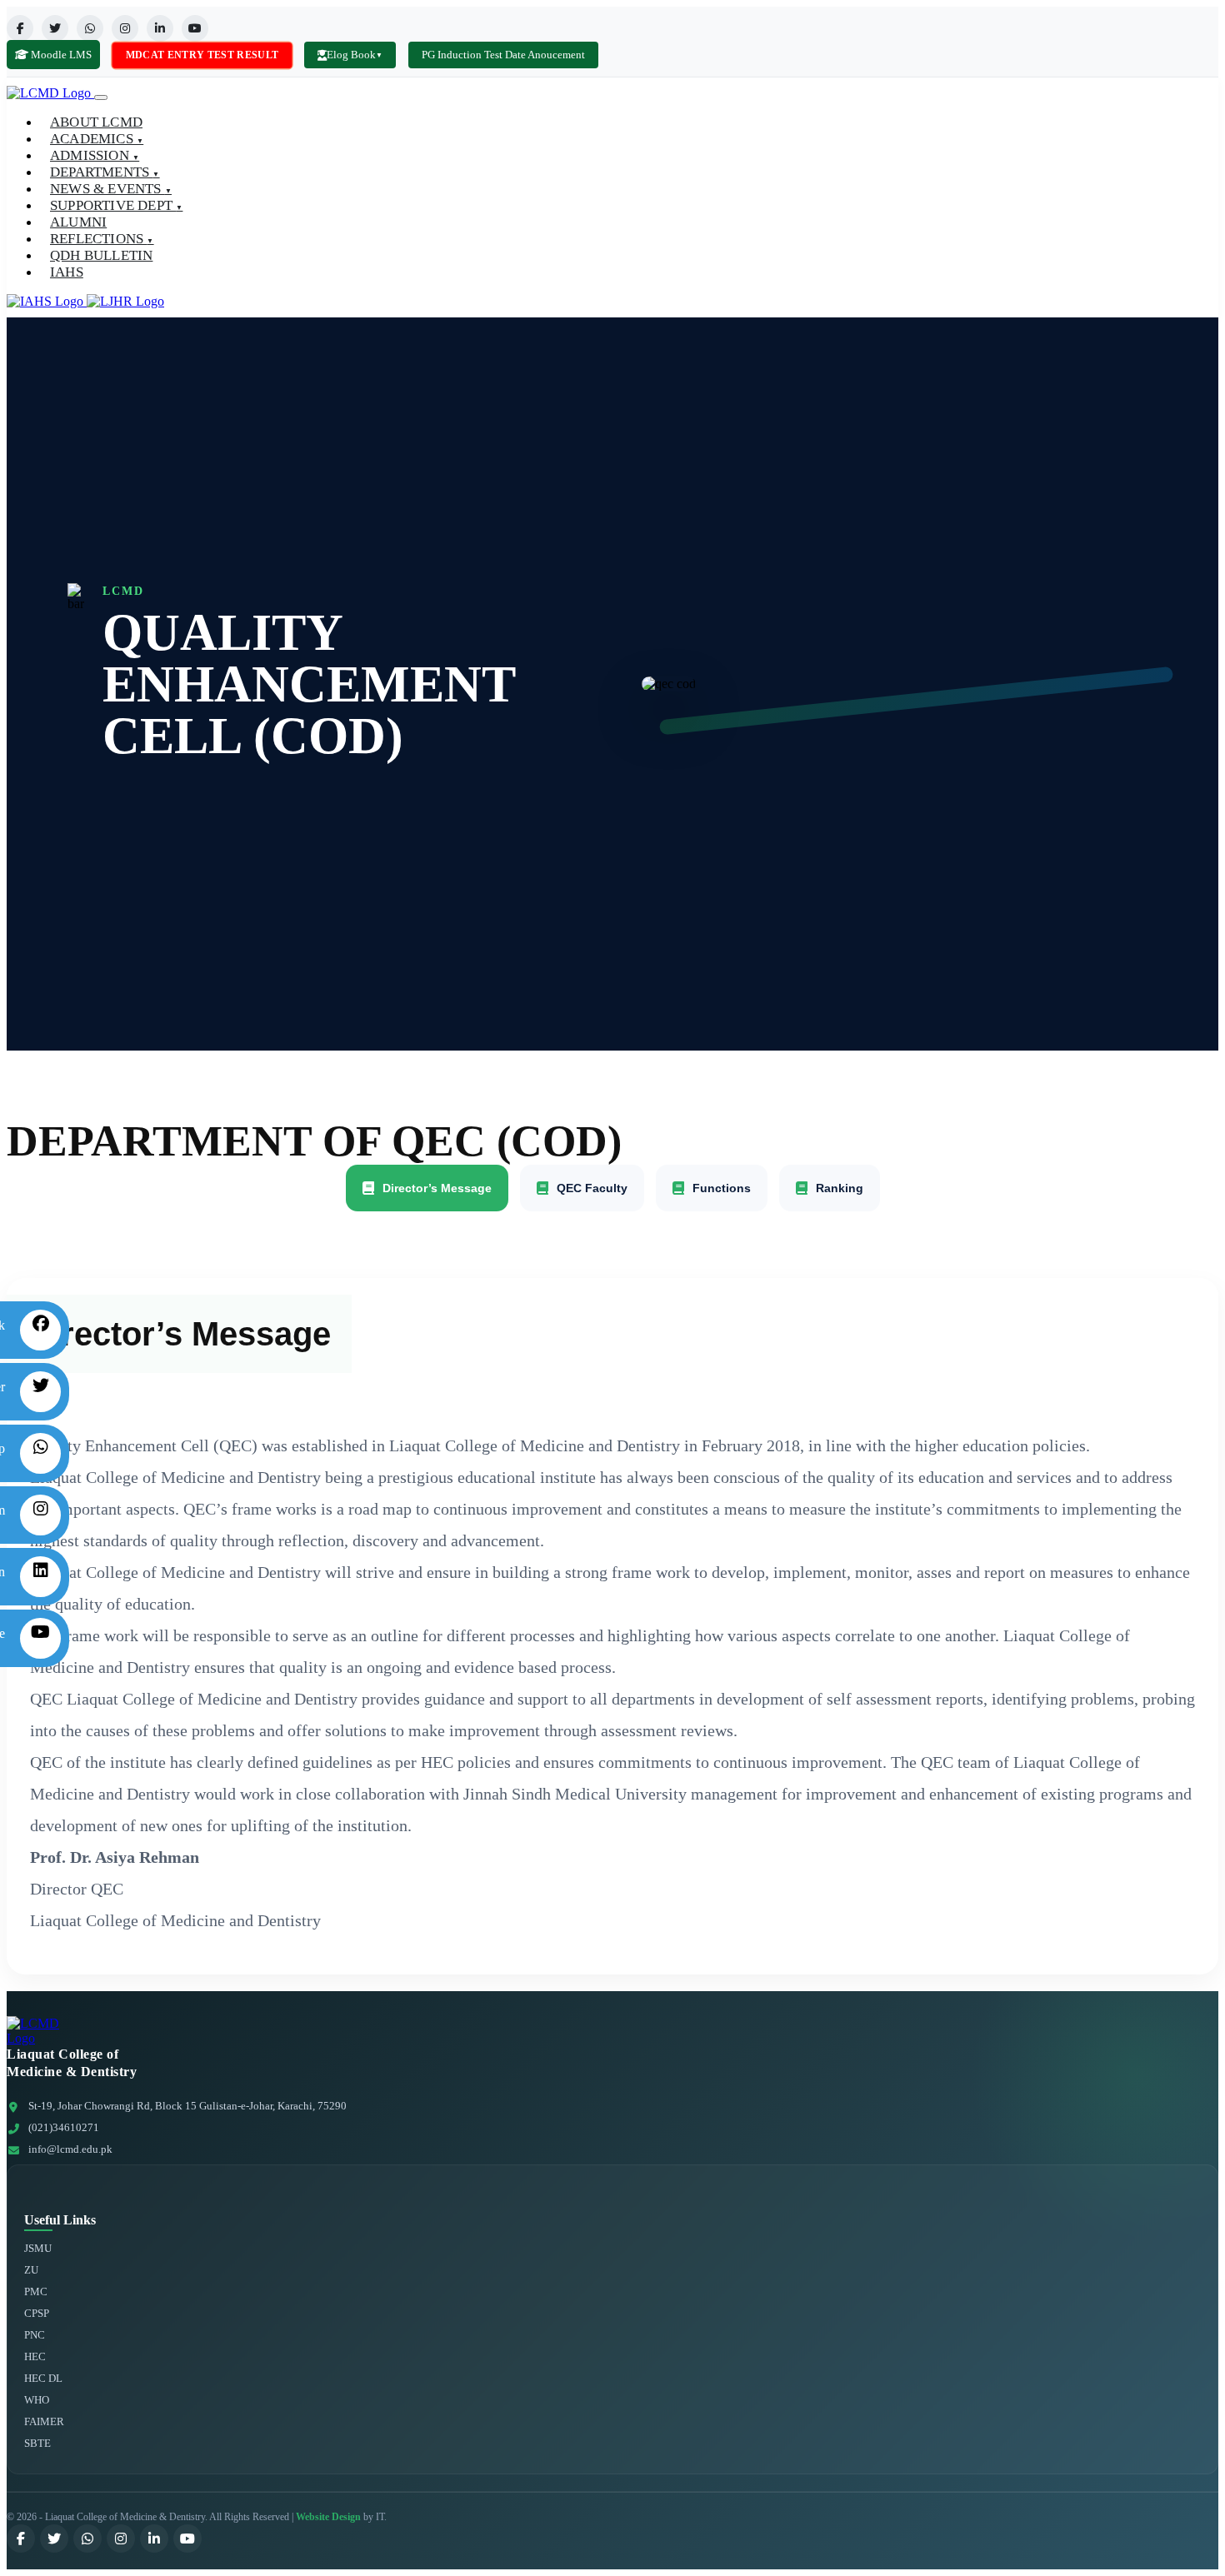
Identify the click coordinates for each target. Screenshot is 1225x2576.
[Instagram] (125, 28)
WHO (37, 2400)
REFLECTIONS (102, 239)
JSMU (38, 2248)
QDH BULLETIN (101, 255)
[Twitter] (55, 28)
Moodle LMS (60, 55)
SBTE (37, 2443)
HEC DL (43, 2378)
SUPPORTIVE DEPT (116, 205)
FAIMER (44, 2421)
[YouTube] (195, 28)
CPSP (37, 2313)
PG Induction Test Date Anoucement (503, 55)
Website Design (328, 2517)
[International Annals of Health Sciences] (47, 301)
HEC (35, 2356)
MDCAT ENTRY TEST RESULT (202, 54)
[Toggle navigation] (101, 97)
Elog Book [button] (355, 55)
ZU (31, 2270)
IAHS (67, 272)
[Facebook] (20, 28)
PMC (36, 2291)
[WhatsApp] (90, 28)
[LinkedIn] (160, 28)
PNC (35, 2335)
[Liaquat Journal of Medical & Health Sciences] (125, 301)
